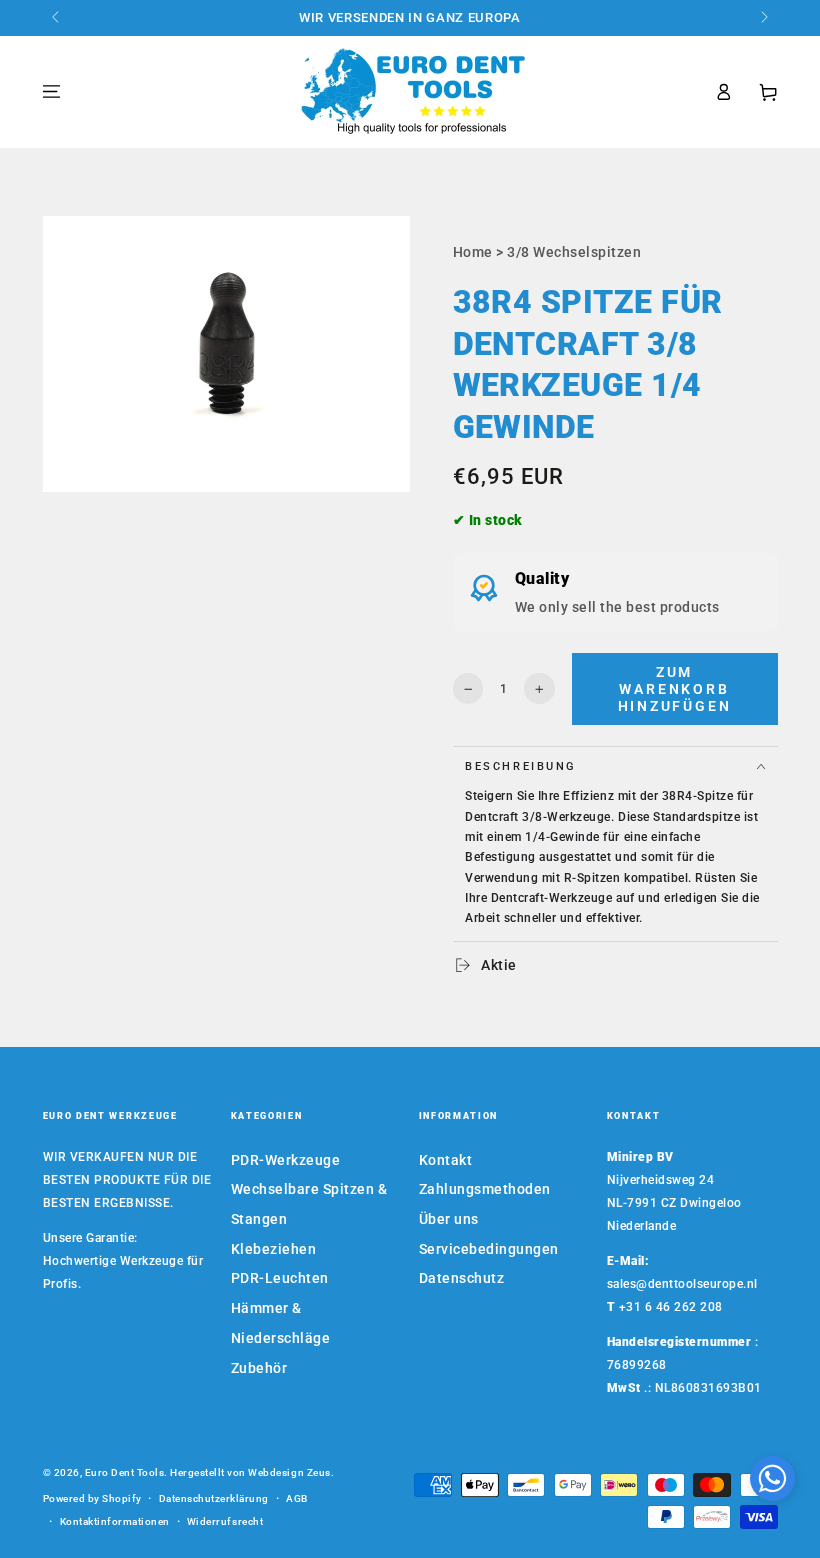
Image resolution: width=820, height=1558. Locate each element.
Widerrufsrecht (225, 1521)
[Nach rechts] (763, 18)
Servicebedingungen (489, 1249)
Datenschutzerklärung (214, 1498)
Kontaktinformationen (115, 1521)
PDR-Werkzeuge (286, 1160)
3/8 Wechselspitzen (574, 252)
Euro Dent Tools (125, 1472)
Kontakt (446, 1160)
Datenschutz (462, 1278)
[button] (772, 1483)
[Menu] (52, 91)
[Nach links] (57, 18)
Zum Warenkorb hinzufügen (675, 689)
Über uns (449, 1219)
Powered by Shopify (92, 1498)
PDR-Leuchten (280, 1278)
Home (473, 252)
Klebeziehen (274, 1249)
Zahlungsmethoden (485, 1189)
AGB (297, 1498)
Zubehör (259, 1368)
